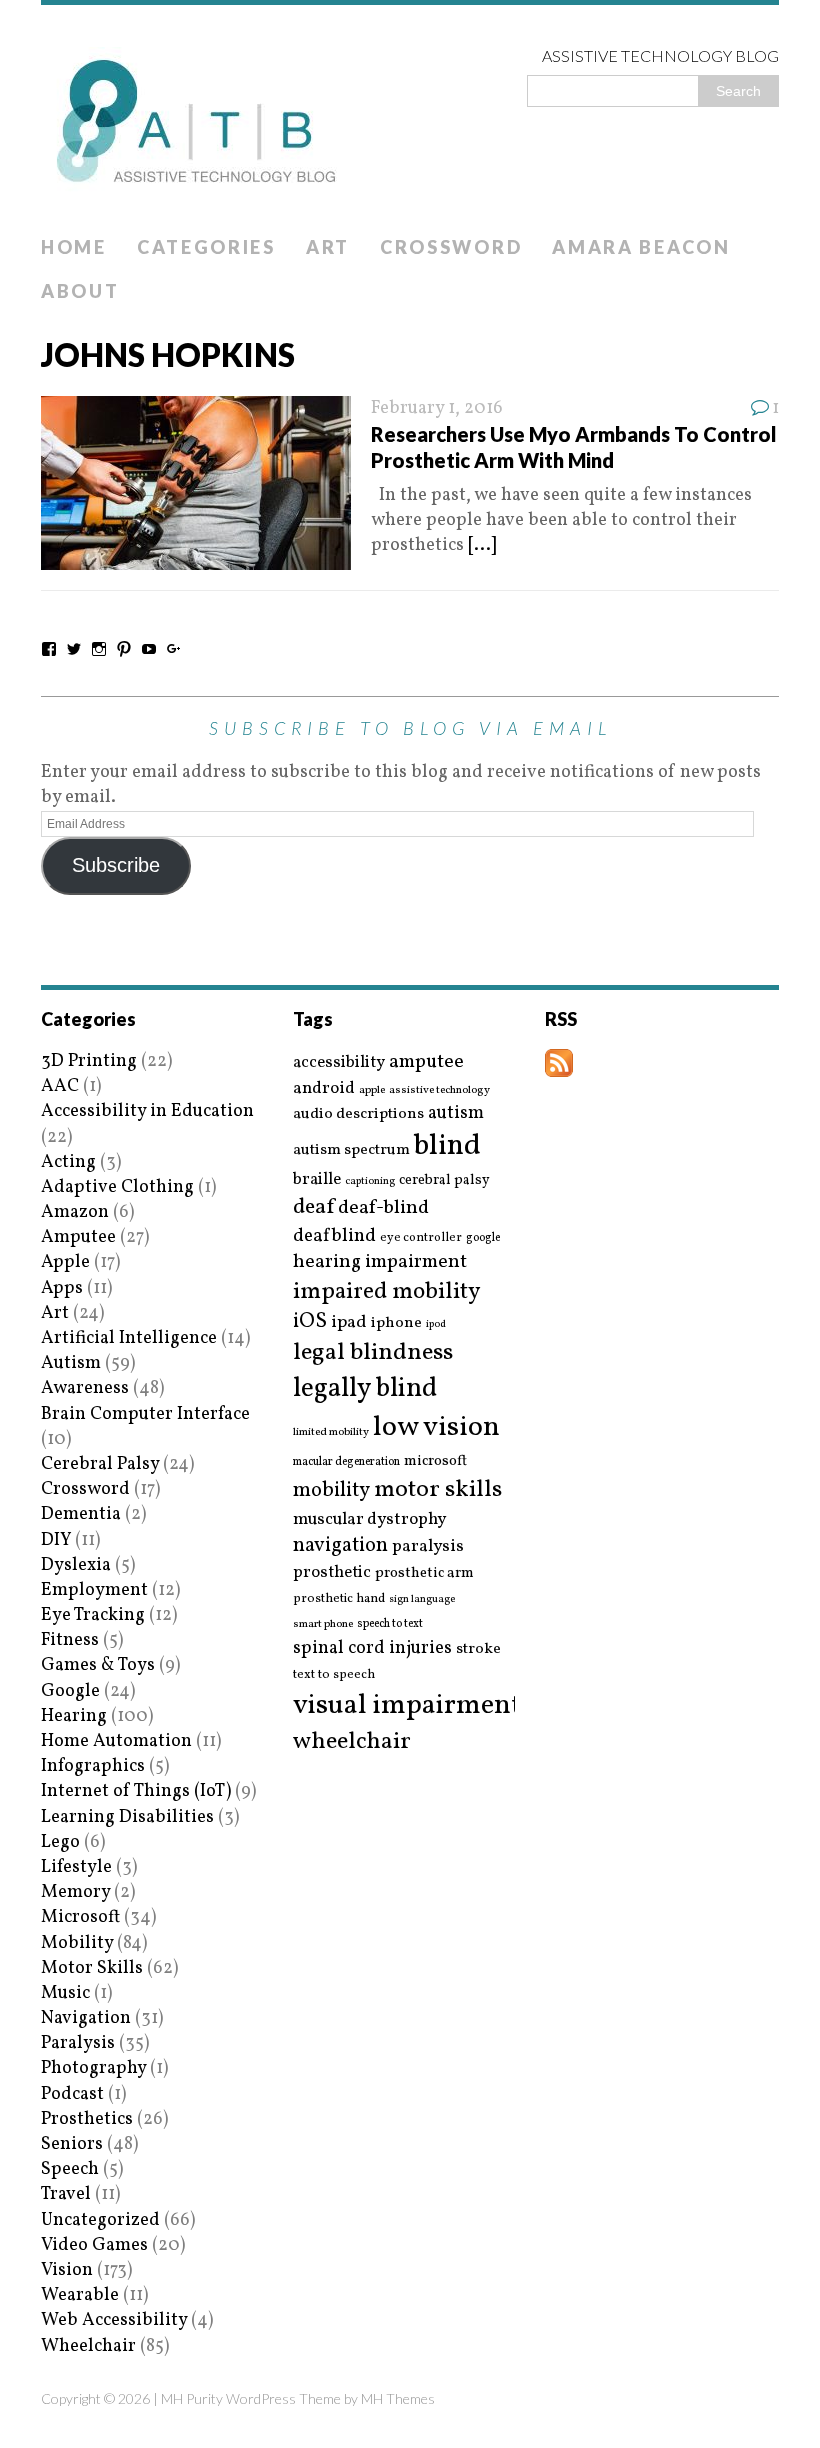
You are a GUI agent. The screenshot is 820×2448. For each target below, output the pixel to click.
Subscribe (116, 865)
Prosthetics (87, 2119)
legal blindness (373, 1353)
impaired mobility (386, 1292)
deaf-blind (383, 1208)
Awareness (85, 1388)
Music (65, 1993)
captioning (370, 1182)
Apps (62, 1288)
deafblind (334, 1236)
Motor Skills (92, 1968)
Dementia (81, 1514)
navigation (340, 1546)
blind (447, 1146)
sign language (422, 1600)
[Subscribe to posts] (559, 1064)
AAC (60, 1086)
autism (456, 1113)
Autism (71, 1363)
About (80, 291)
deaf (313, 1208)
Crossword (451, 247)
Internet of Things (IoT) (136, 1791)
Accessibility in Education (147, 1111)
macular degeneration (346, 1462)
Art (328, 247)
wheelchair (352, 1742)
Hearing (74, 1716)
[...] (482, 545)
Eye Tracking (93, 1615)
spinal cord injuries (372, 1648)
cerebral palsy (444, 1180)
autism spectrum (351, 1150)
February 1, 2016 (437, 408)
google (483, 1238)
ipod (436, 1325)
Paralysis (78, 2043)
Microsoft (80, 1917)
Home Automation (116, 1741)
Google (70, 1691)
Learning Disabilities (127, 1817)
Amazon (75, 1212)
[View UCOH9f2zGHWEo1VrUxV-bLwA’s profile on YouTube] (149, 649)
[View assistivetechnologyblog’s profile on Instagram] (99, 649)
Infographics (93, 1766)
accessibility (339, 1062)
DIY (56, 1540)
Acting (68, 1162)
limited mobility (331, 1432)
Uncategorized (100, 2220)
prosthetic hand (339, 1599)
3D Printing (89, 1061)
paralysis (428, 1547)
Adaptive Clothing (117, 1187)
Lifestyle (76, 1867)
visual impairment (407, 1705)
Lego (60, 1842)
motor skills (438, 1490)
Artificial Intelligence (129, 1338)
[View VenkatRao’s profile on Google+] (174, 649)
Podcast (72, 2094)
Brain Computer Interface (145, 1414)
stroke (478, 1649)
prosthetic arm (424, 1574)
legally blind (365, 1389)
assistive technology (439, 1090)
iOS (310, 1322)
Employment (94, 1590)
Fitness (70, 1640)
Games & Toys (98, 1665)
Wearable (80, 2295)
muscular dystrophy (369, 1520)
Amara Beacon (641, 247)
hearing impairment (380, 1262)
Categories (206, 247)
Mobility (77, 1943)
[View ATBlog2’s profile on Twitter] (74, 649)
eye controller (421, 1237)
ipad (349, 1323)
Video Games (94, 2245)
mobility (331, 1491)
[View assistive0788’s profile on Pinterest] (124, 649)
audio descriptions (358, 1114)
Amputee (78, 1237)
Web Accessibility (114, 2320)
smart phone (323, 1624)
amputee (426, 1062)
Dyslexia (76, 1565)
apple (372, 1090)
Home (74, 247)
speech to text (390, 1624)
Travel (66, 2194)
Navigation (86, 2018)
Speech (70, 2169)
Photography (93, 2068)
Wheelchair (88, 2346)
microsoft (435, 1462)
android (324, 1089)
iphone (396, 1323)
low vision (436, 1428)
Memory (75, 1892)
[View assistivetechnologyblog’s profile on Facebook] (49, 649)
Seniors (72, 2144)
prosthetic (332, 1572)
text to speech (334, 1675)
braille (317, 1179)
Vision (67, 2270)
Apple (65, 1262)
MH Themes (398, 2398)
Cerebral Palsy (100, 1464)
